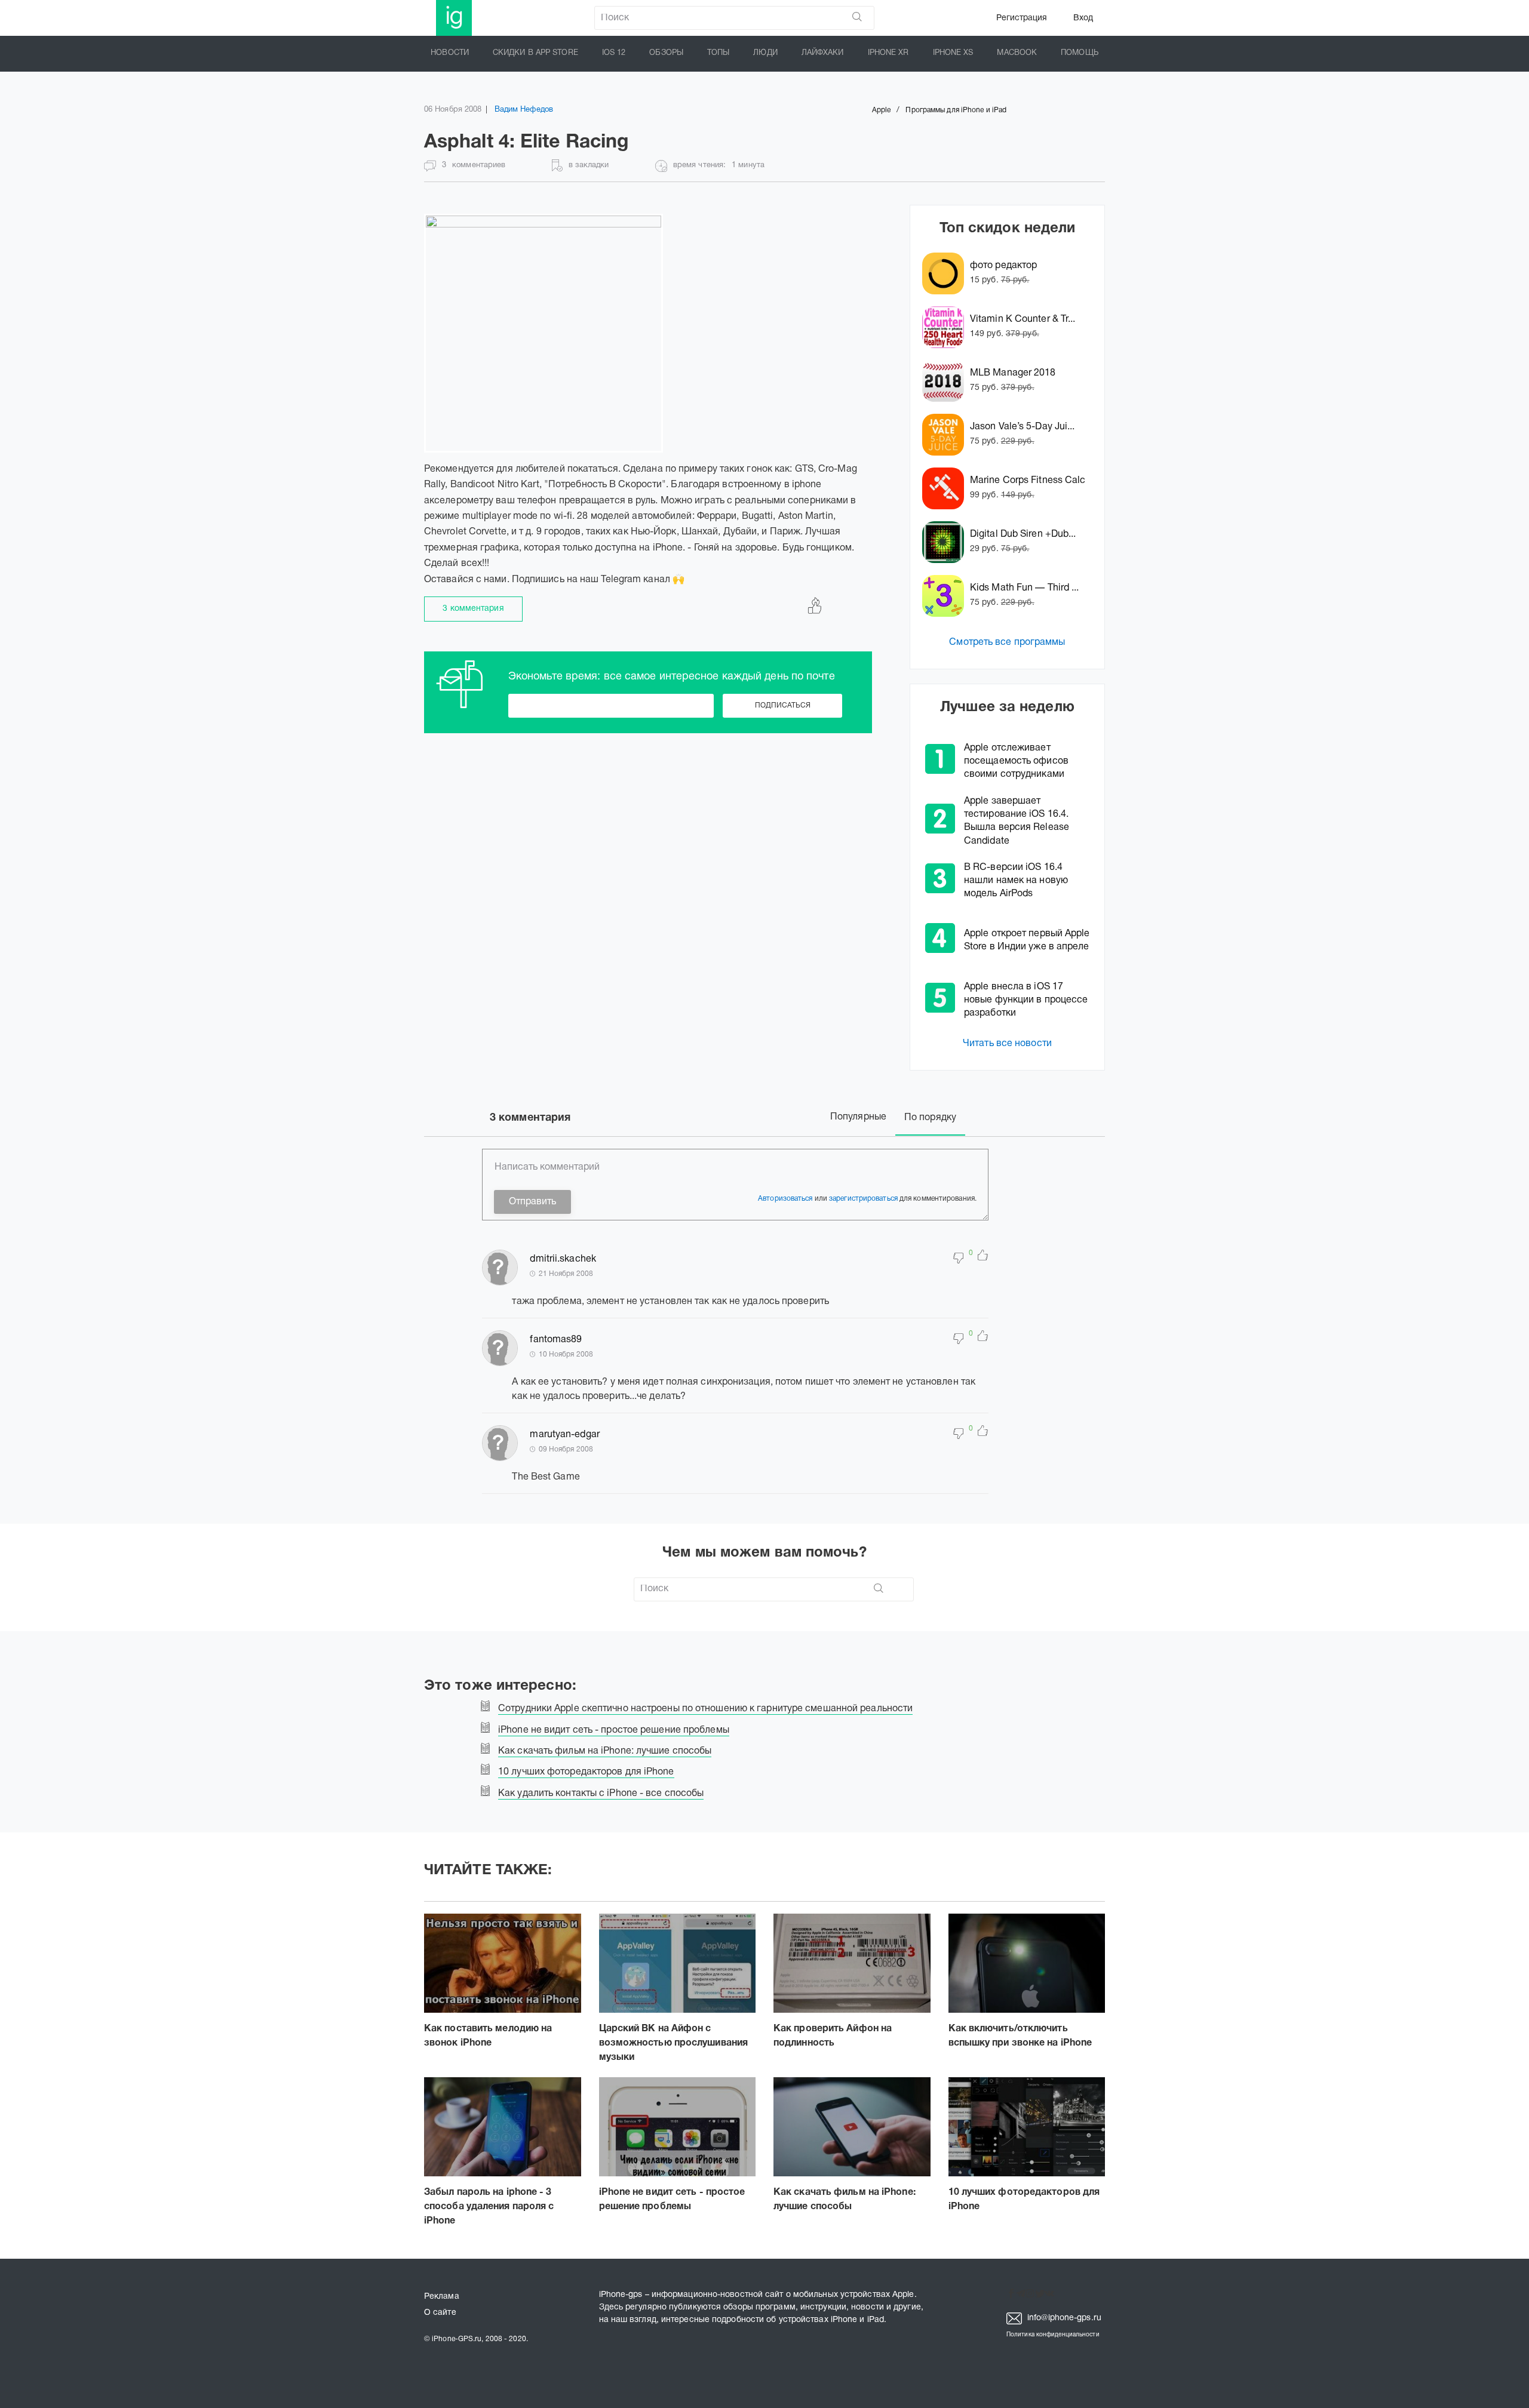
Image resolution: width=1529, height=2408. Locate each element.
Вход (1083, 18)
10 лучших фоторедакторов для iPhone (1024, 2200)
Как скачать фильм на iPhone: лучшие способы (845, 2200)
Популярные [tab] (858, 1117)
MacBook (1017, 53)
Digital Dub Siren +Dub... (1023, 534)
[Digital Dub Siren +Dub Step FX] (946, 542)
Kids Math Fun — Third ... (1025, 588)
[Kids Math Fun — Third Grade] (946, 596)
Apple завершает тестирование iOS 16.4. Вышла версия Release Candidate (1017, 821)
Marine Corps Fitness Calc (1028, 481)
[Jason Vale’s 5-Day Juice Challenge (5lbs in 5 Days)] (946, 435)
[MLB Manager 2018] (946, 381)
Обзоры (666, 53)
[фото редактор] (946, 273)
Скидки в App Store (535, 53)
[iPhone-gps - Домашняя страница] (454, 18)
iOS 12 (614, 53)
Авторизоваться (785, 1199)
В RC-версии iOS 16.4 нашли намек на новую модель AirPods (1016, 881)
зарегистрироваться (863, 1199)
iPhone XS (953, 53)
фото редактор (1003, 266)
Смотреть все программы (1007, 642)
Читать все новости (1007, 1044)
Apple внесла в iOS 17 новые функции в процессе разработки (1026, 1000)
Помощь (1080, 53)
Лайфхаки (823, 53)
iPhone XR (888, 53)
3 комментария (473, 609)
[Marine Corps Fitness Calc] (946, 488)
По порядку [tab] (930, 1118)
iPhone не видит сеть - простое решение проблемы (672, 2200)
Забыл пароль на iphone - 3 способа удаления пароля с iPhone (489, 2207)
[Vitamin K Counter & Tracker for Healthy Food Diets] (946, 327)
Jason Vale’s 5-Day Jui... (1023, 427)
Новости (450, 53)
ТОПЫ (718, 53)
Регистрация (1022, 18)
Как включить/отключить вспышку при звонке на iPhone (1020, 2036)
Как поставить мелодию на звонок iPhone (488, 2036)
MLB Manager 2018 (1013, 373)
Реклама (442, 2297)
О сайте (440, 2313)
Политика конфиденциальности (1053, 2335)
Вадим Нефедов (524, 110)
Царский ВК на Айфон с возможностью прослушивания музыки (674, 2043)
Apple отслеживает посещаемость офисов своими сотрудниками (1016, 761)
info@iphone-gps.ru (1063, 2318)
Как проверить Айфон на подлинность (833, 2036)
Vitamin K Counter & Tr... (1023, 319)
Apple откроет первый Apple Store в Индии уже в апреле (1027, 940)
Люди (765, 53)
